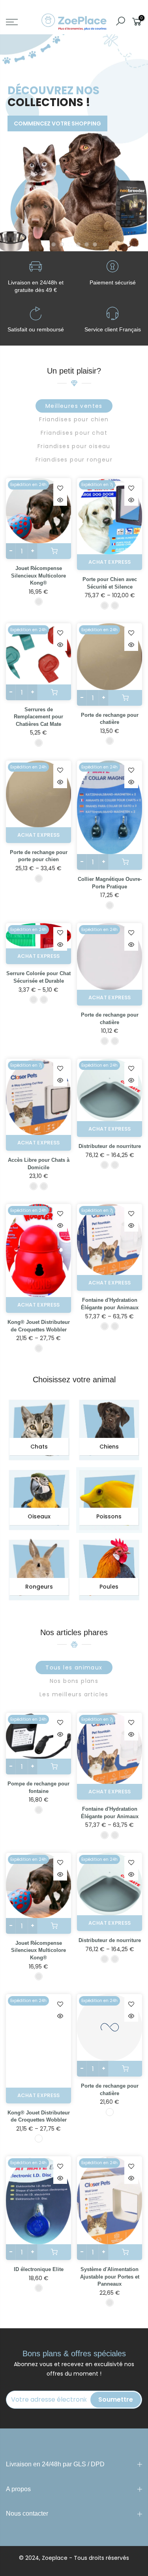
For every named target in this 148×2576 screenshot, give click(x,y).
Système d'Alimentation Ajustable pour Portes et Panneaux (110, 2277)
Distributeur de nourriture (110, 1146)
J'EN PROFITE (37, 107)
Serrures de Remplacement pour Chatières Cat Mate (38, 717)
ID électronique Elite (39, 2269)
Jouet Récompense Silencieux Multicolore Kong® (38, 576)
